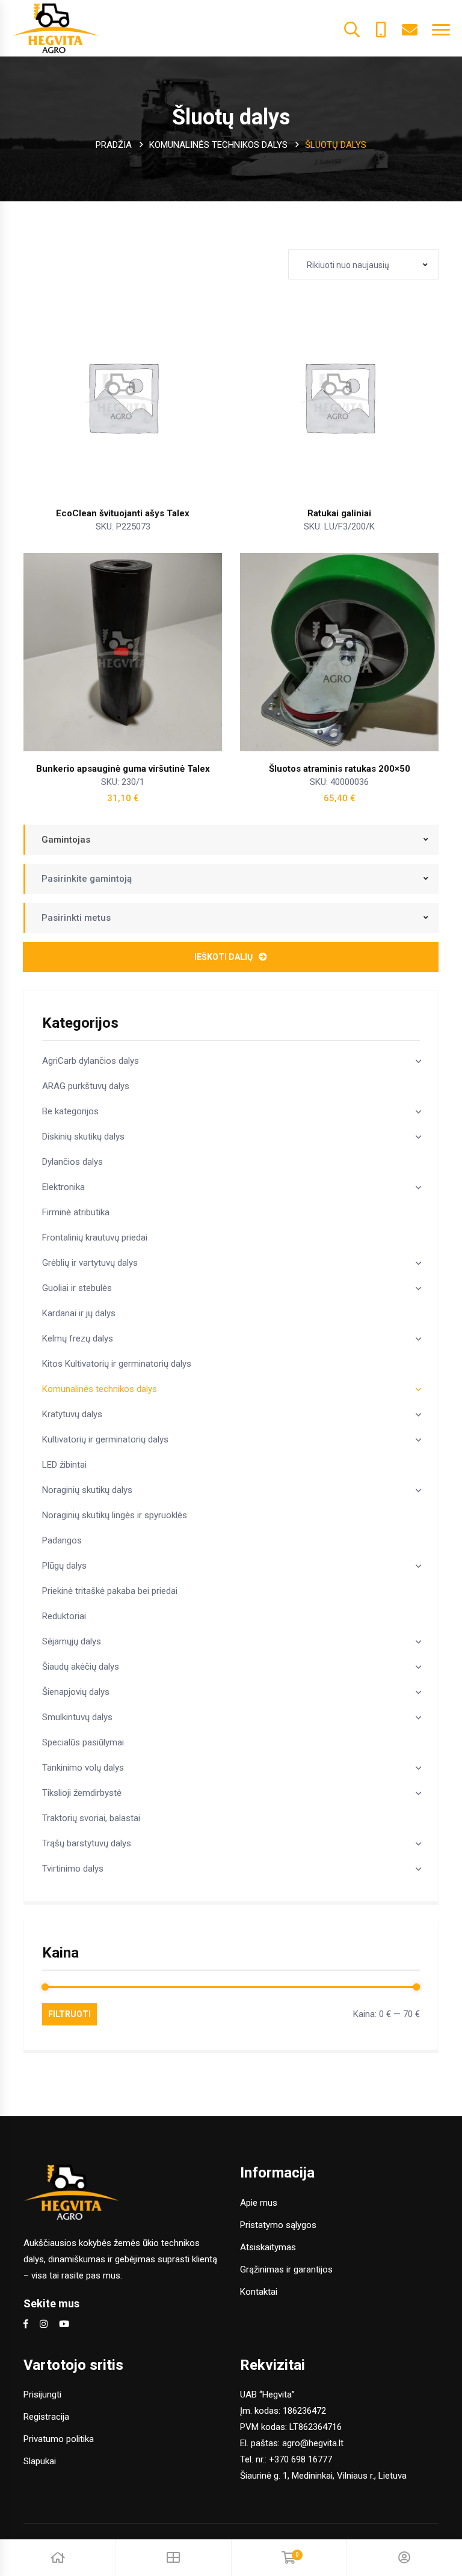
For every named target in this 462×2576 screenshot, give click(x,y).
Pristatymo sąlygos (278, 2225)
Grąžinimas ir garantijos (286, 2269)
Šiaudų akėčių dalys (81, 1667)
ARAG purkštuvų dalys (86, 1086)
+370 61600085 (381, 28)
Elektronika (63, 1187)
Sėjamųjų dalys (72, 1641)
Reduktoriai (64, 1616)
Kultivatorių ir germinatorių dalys (105, 1439)
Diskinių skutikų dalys (83, 1137)
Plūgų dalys (64, 1566)
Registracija (46, 2417)
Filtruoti (69, 2014)
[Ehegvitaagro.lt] (56, 28)
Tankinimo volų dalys (83, 1768)
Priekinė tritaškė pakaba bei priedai (110, 1591)
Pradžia (114, 145)
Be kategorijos (70, 1111)
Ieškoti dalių (223, 957)
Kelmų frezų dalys (78, 1338)
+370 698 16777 (300, 2459)
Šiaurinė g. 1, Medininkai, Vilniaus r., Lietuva (323, 2476)
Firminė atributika (76, 1212)
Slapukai (40, 2461)
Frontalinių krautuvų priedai (95, 1238)
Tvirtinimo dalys (73, 1869)
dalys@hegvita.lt (410, 28)
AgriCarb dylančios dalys (91, 1061)
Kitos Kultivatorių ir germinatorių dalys (117, 1364)
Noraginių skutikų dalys (87, 1490)
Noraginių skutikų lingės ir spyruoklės (115, 1515)
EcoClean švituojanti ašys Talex (123, 513)
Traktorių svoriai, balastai (91, 1818)
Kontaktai (259, 2292)
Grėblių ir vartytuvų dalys (90, 1263)
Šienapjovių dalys (76, 1692)
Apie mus (259, 2203)
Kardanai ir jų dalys (79, 1313)
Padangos (62, 1540)
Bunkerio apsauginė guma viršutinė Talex (123, 769)
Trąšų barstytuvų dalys (87, 1843)
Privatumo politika (59, 2439)
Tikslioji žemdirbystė (82, 1793)
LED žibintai (64, 1465)
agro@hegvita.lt (313, 2443)
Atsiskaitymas (268, 2247)
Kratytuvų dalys (72, 1414)
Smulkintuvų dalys (77, 1717)
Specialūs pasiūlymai (83, 1742)
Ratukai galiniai (339, 513)
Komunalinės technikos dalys (218, 145)
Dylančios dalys (72, 1162)
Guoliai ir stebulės (77, 1288)
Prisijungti (42, 2394)
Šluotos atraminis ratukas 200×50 (340, 769)
